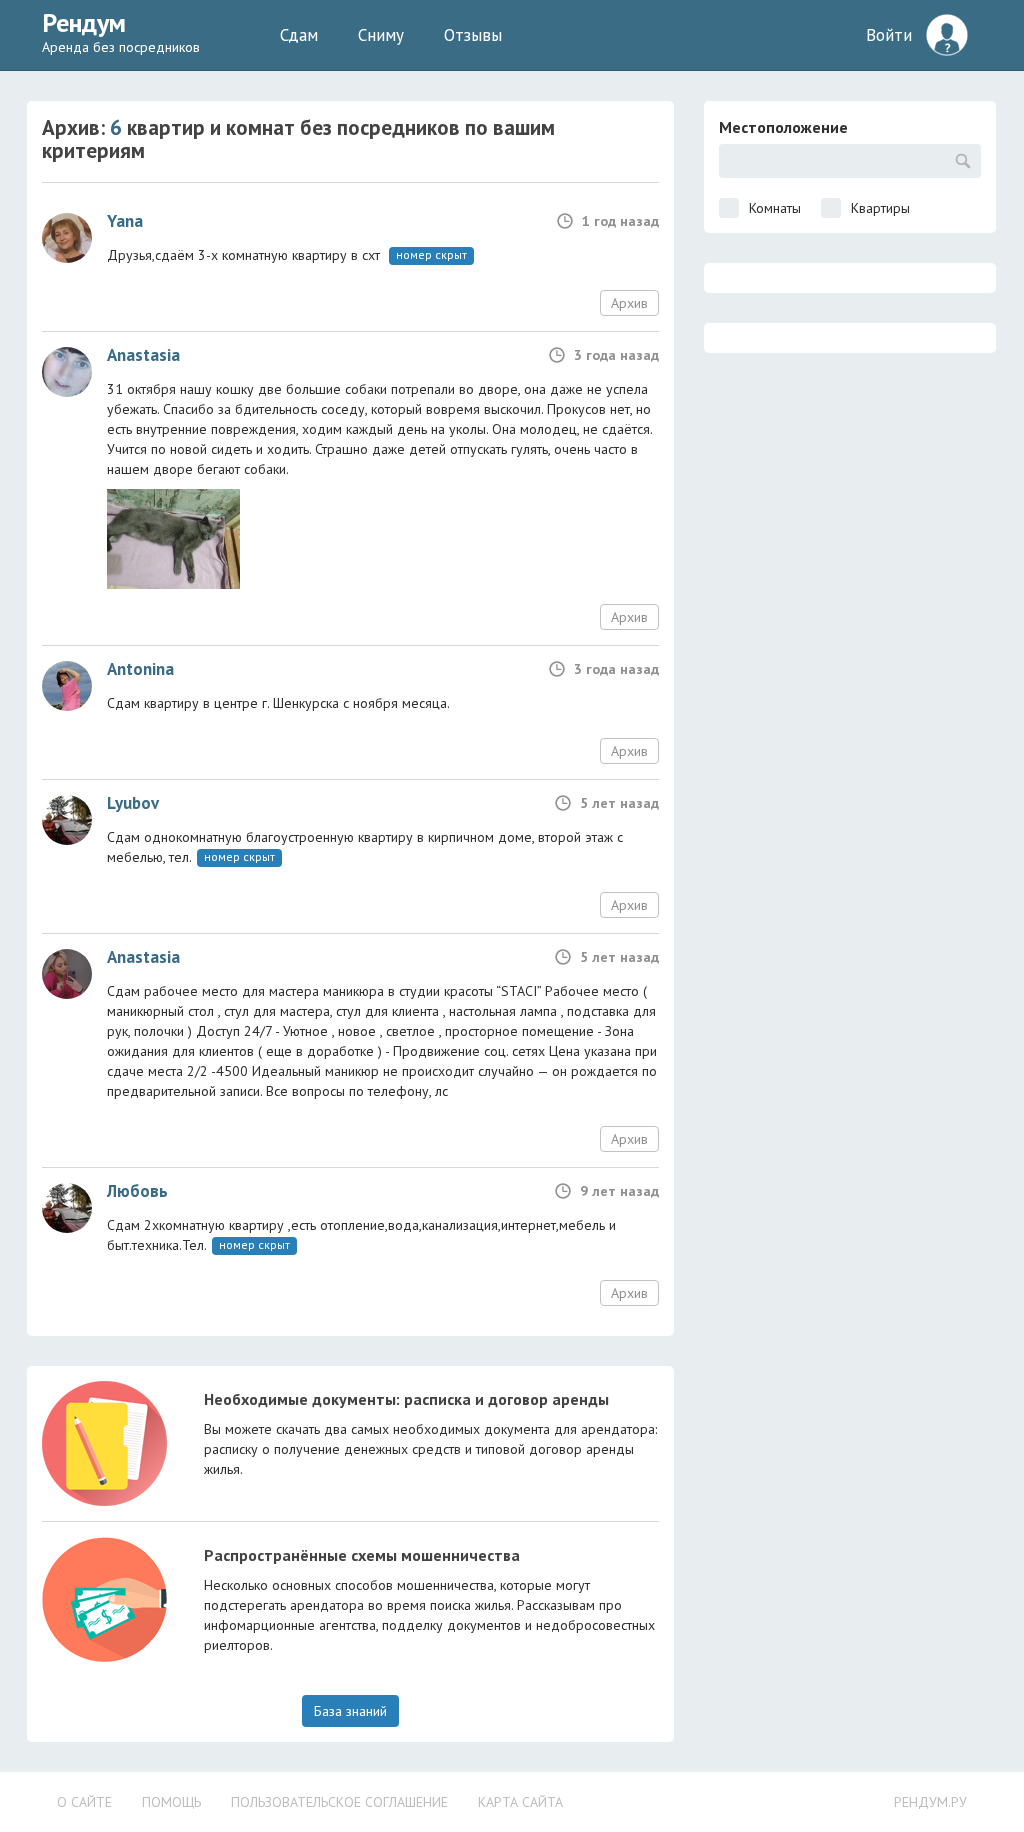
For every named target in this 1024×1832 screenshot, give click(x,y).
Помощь (171, 1802)
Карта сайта (520, 1802)
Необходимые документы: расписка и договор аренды (406, 1399)
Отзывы (473, 35)
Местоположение (783, 127)
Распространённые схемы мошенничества (362, 1555)
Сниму (381, 35)
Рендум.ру (930, 1802)
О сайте (84, 1802)
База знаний (350, 1711)
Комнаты (775, 208)
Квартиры (880, 208)
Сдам (299, 35)
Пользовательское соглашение (339, 1802)
